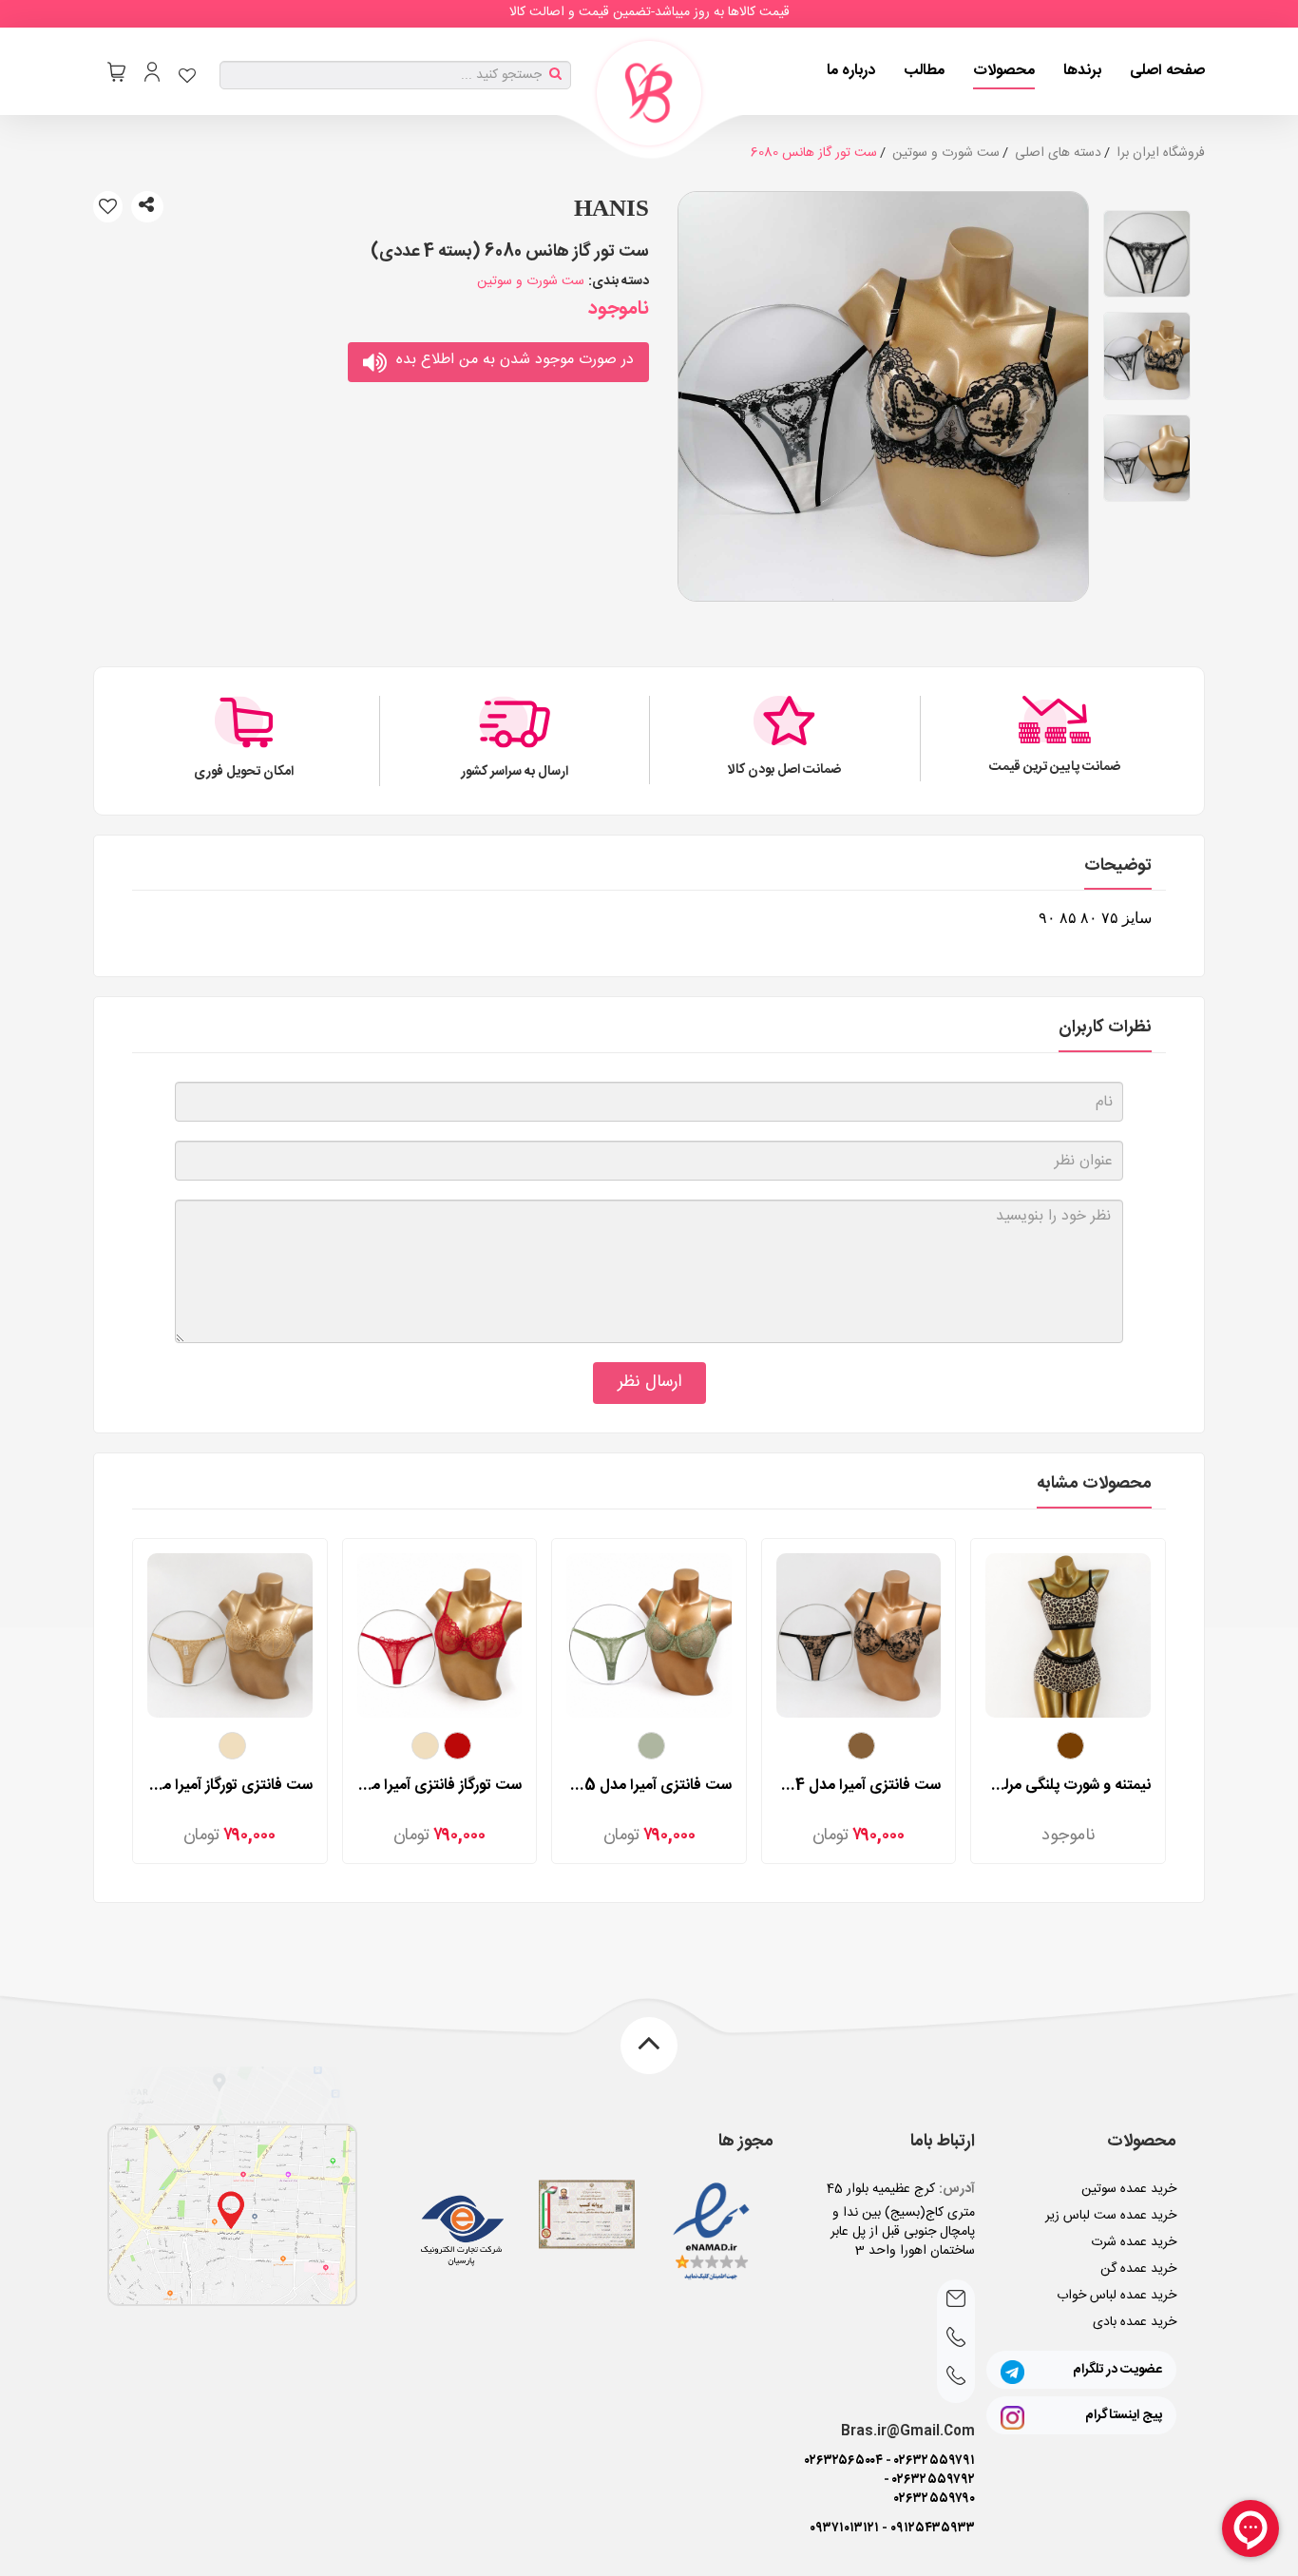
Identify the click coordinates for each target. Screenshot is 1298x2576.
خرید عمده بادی (1135, 2322)
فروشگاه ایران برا (1161, 153)
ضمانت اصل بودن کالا (785, 770)
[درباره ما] (232, 2215)
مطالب (924, 71)
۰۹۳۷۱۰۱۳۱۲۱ (844, 2528)
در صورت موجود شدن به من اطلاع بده (515, 360)
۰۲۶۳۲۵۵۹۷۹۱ (935, 2461)
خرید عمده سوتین (1129, 2189)
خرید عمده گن (1138, 2269)
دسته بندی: (619, 281)
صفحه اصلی (1167, 71)
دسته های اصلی (1058, 153)
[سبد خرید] (116, 72)
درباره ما (851, 71)
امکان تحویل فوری (244, 772)
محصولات (1004, 71)
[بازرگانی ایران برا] (649, 93)
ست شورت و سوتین (946, 153)
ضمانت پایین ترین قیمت (1055, 767)
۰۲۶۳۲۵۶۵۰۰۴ (844, 2461)
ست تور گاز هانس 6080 (814, 153)
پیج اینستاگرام (1124, 2415)
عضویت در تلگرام (1117, 2370)
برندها (1082, 71)
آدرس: (957, 2189)
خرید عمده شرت (1134, 2242)
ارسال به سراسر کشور (515, 772)
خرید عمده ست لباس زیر (1111, 2216)
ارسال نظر (649, 1382)
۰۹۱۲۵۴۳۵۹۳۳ (933, 2528)
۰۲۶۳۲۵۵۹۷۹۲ (934, 2480)
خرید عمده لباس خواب (1117, 2296)
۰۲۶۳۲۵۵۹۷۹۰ (935, 2499)
